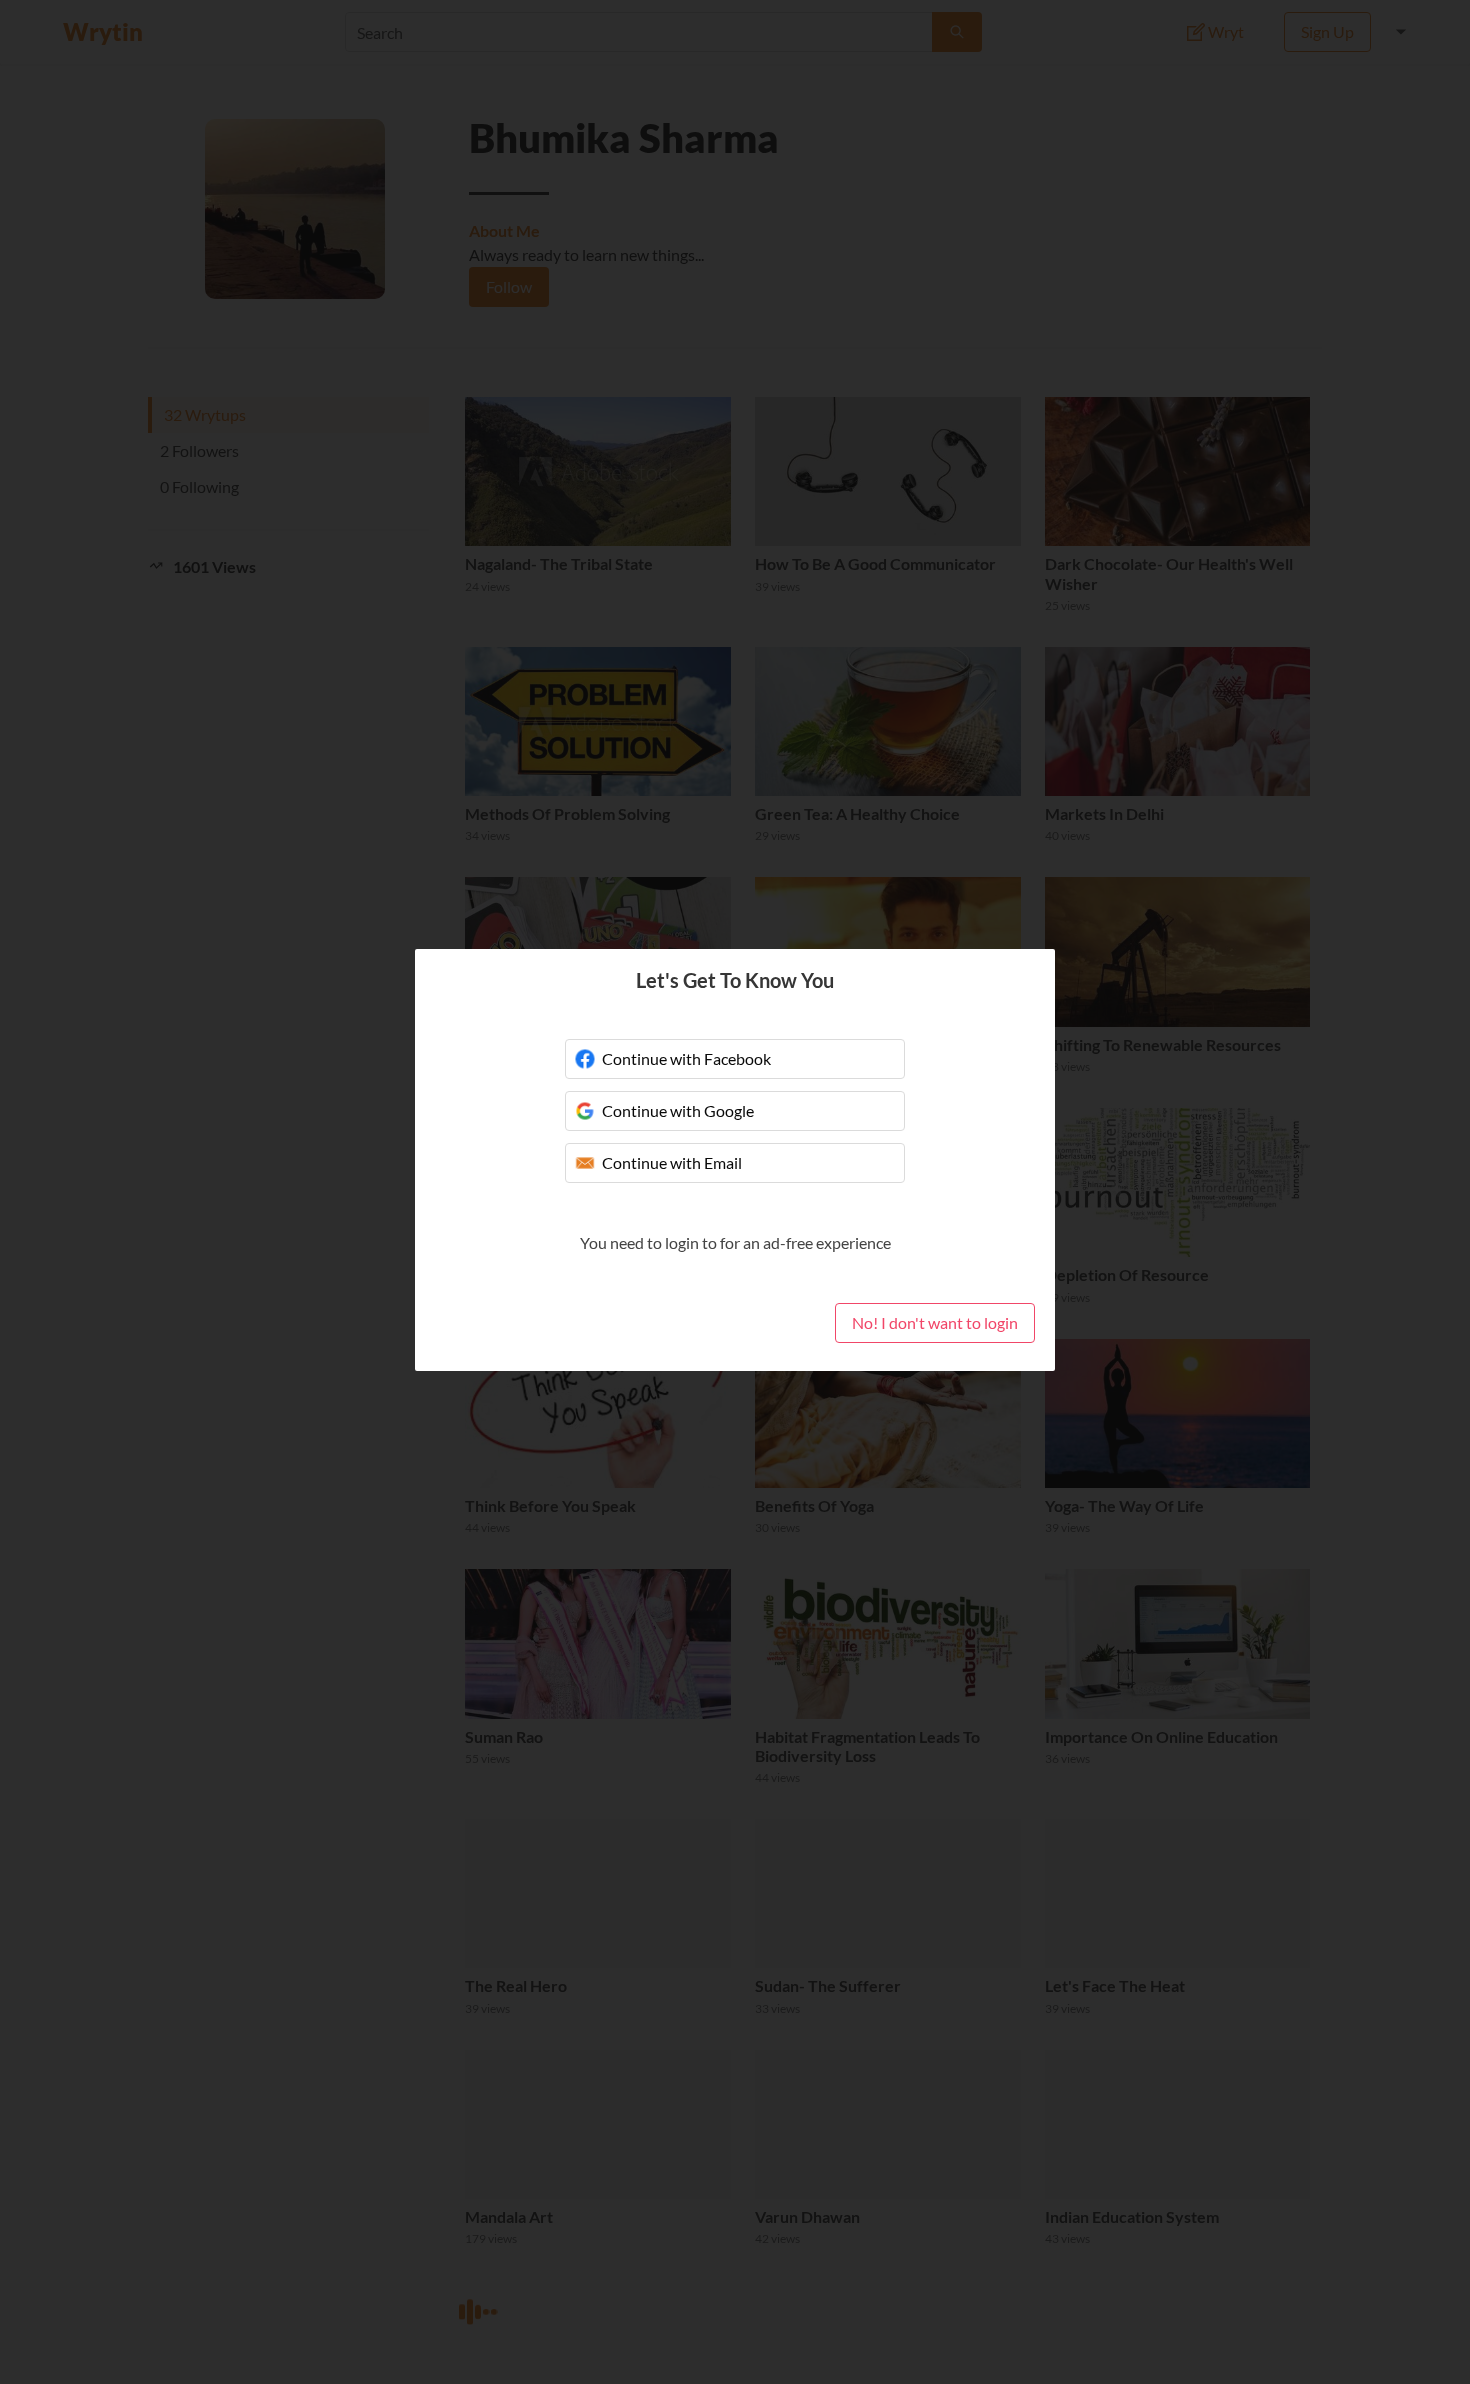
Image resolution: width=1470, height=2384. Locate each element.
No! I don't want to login (935, 1322)
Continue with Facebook (686, 1058)
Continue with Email (672, 1162)
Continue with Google (678, 1110)
